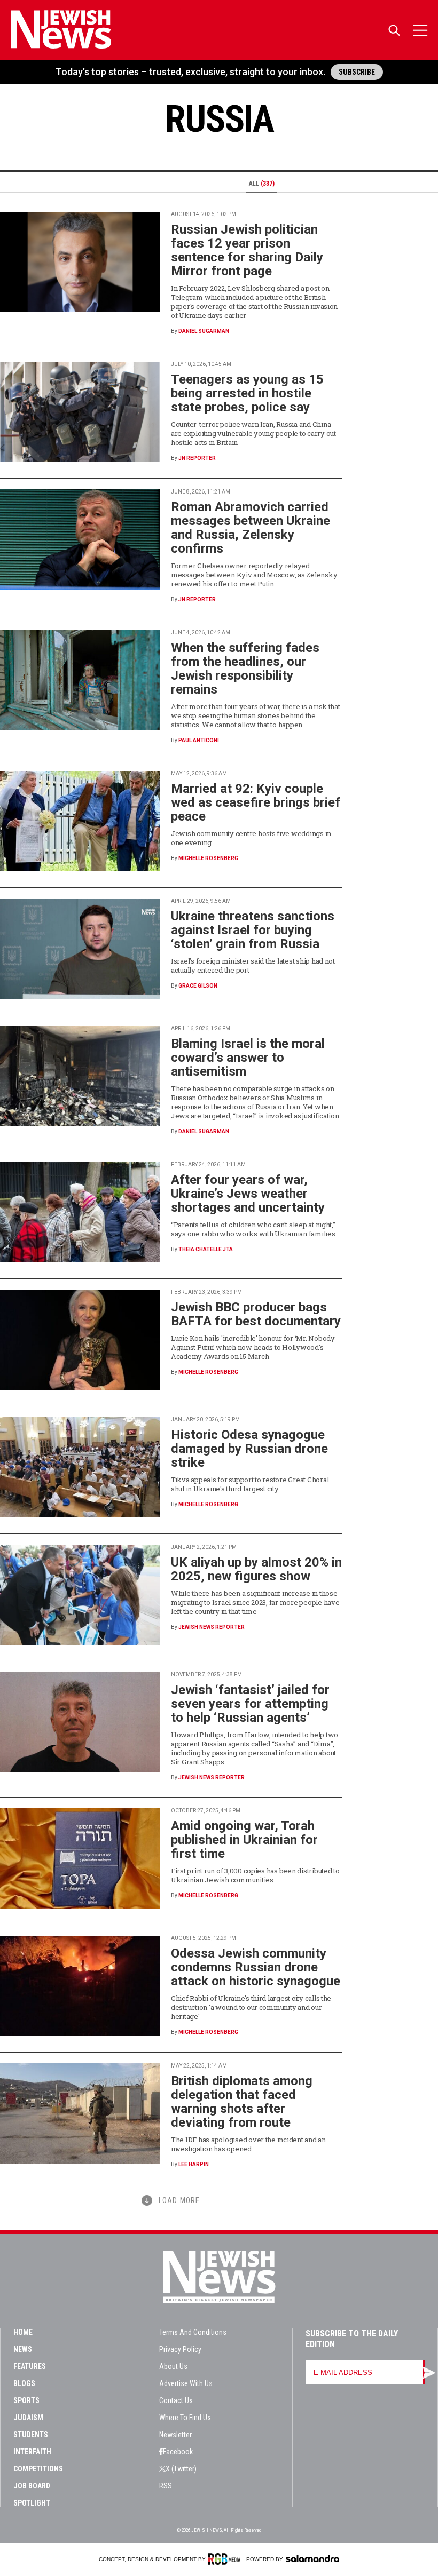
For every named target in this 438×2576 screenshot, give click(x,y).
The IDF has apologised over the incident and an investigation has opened (248, 2144)
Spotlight (32, 2503)
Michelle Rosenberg (208, 858)
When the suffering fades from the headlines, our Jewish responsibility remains (245, 669)
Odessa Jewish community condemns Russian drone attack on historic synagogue (256, 1967)
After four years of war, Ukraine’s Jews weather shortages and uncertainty (248, 1194)
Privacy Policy (180, 2349)
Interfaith (32, 2452)
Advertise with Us (186, 2383)
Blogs (24, 2383)
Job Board (32, 2486)
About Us (173, 2366)
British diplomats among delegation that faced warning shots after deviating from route (242, 2102)
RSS (166, 2486)
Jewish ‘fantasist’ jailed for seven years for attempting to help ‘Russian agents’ (250, 1704)
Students (31, 2435)
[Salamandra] (312, 2558)
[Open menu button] (420, 30)
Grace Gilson (198, 986)
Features (30, 2366)
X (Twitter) (181, 2469)
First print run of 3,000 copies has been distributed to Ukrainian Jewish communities (255, 1875)
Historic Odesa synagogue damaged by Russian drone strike (249, 1449)
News (23, 2349)
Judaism (28, 2418)
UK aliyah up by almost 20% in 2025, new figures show (256, 1569)
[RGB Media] (226, 2559)
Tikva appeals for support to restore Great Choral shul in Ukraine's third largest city (250, 1484)
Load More (179, 2200)
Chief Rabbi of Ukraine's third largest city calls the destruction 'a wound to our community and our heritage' (251, 2007)
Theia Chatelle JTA (206, 1249)
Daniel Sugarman (204, 331)
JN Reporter (197, 458)
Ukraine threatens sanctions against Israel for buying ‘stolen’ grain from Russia (253, 930)
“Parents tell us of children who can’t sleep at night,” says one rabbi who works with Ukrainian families (253, 1229)
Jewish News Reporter (212, 1627)
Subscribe (357, 72)
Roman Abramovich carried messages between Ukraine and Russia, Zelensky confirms (251, 528)
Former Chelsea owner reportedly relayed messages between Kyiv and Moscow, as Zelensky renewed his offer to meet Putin (254, 575)
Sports (26, 2400)
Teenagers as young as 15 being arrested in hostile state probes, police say (247, 393)
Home (23, 2332)
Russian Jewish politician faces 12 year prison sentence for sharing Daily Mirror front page (247, 250)
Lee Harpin (194, 2164)
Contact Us (176, 2400)
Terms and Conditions (193, 2332)
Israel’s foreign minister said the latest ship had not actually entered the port (253, 965)
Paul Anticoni (199, 740)
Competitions (38, 2469)
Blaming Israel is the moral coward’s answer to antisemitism (248, 1058)
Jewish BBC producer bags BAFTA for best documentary (256, 1314)
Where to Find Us (185, 2418)
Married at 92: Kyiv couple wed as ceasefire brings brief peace (256, 802)
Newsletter (175, 2435)
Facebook (178, 2452)
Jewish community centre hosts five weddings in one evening (251, 838)
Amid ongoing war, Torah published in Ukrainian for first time (244, 1840)
